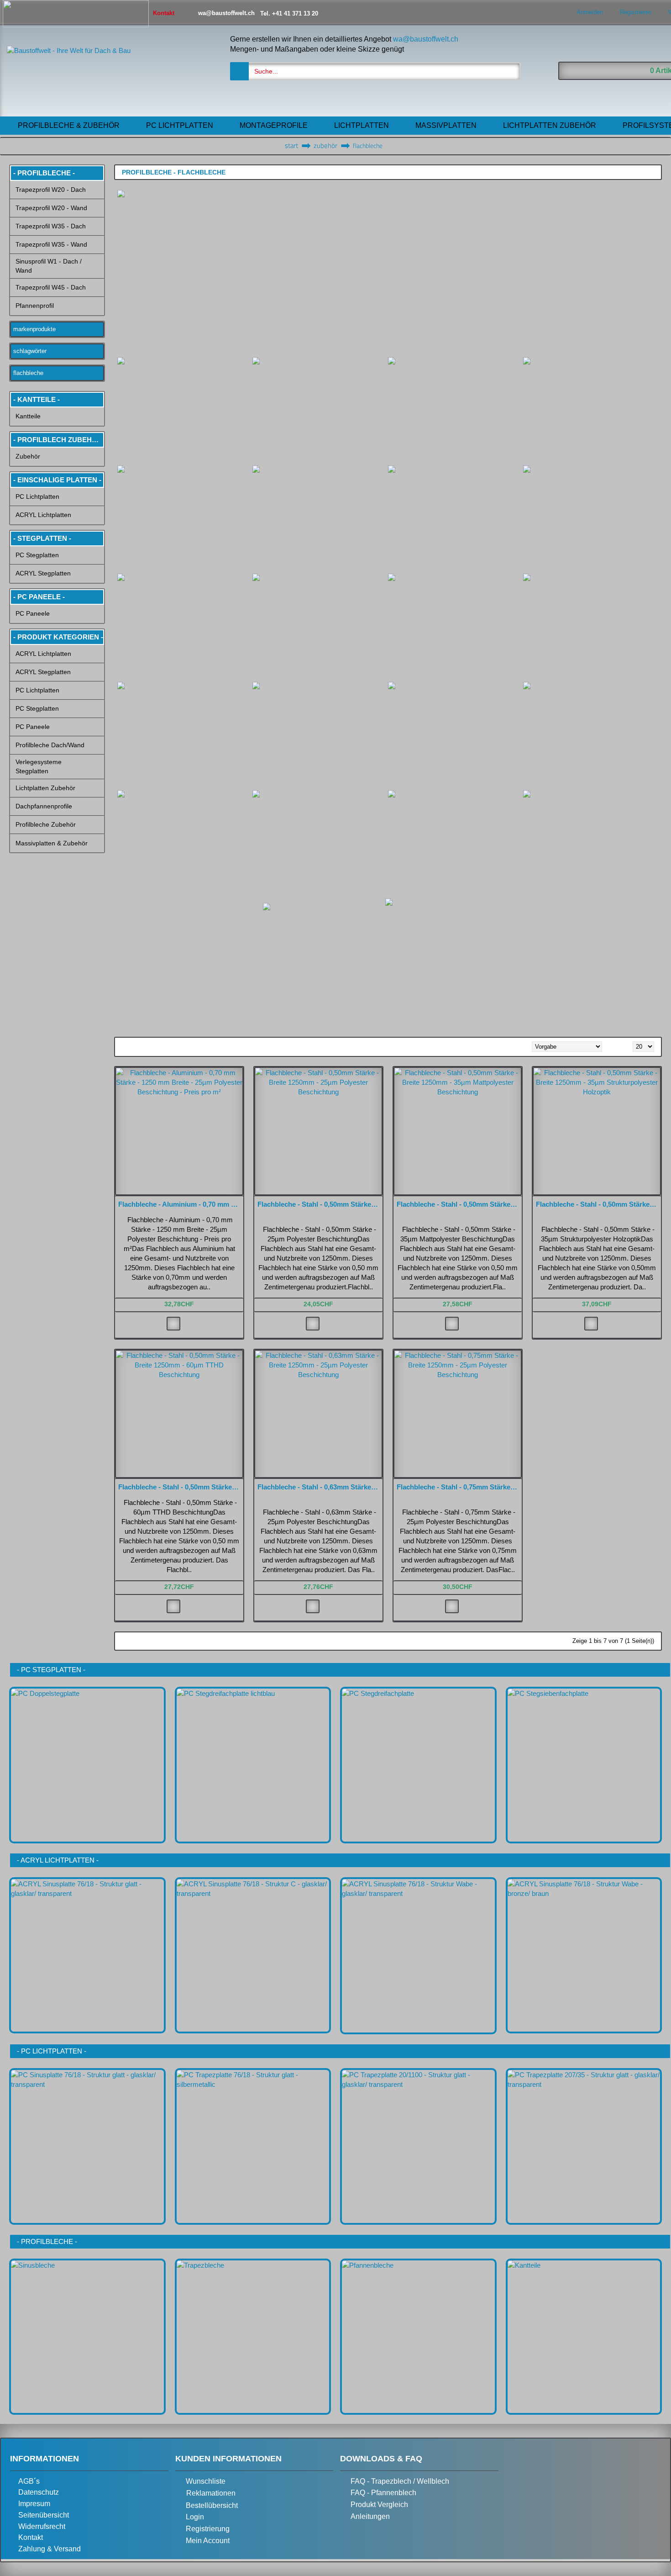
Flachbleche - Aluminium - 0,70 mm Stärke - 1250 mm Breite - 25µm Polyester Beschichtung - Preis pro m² (181, 1204)
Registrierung (208, 2529)
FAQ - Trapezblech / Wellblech (400, 2481)
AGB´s (29, 2481)
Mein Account (208, 2541)
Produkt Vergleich (379, 2505)
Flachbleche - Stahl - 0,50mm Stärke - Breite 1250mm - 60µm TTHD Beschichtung (181, 1487)
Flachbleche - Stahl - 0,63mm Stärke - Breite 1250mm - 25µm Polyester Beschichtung (320, 1487)
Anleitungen (370, 2516)
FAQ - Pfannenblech (383, 2493)
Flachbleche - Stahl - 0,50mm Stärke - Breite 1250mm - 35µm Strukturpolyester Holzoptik (598, 1204)
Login (195, 2517)
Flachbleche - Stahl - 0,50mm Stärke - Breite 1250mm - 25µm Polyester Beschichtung (320, 1204)
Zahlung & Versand (50, 2549)
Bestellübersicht (212, 2505)
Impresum (34, 2504)
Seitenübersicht (44, 2515)
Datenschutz (39, 2492)
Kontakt (31, 2537)
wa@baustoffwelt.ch (426, 39)
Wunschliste (206, 2481)
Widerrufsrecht (42, 2526)
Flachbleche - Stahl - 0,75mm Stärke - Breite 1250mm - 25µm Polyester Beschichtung (459, 1487)
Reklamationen (211, 2493)
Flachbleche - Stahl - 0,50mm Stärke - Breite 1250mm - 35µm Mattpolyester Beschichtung (459, 1204)
